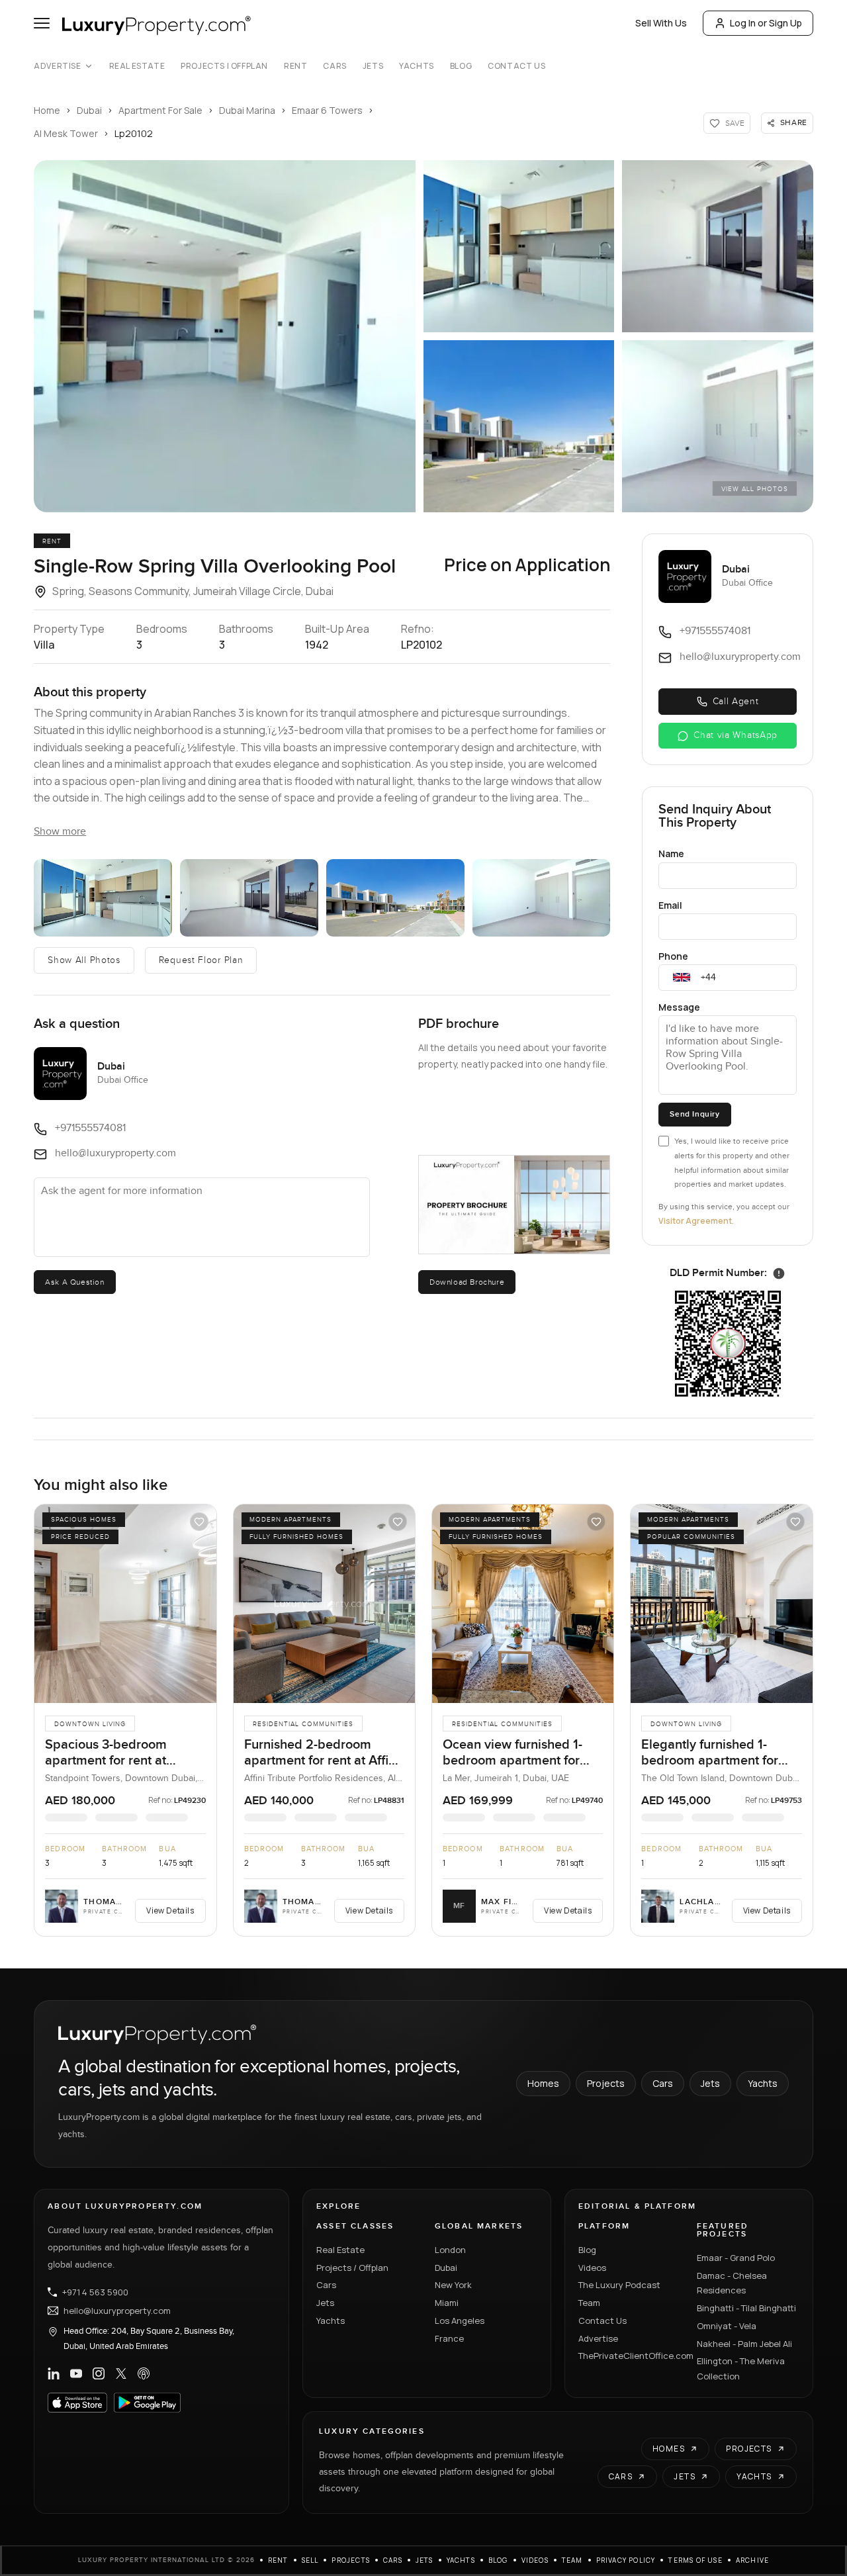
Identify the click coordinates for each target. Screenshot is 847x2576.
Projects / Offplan (352, 2268)
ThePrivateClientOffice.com (630, 2356)
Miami (447, 2303)
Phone (673, 956)
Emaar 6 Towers (327, 110)
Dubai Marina (247, 110)
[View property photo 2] (103, 898)
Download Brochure (467, 1282)
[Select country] (682, 978)
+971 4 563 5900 (95, 2292)
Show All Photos (84, 960)
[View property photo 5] (542, 898)
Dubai (89, 110)
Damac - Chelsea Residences (732, 2283)
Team (589, 2303)
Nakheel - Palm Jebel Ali (744, 2344)
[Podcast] (144, 2373)
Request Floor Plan (201, 960)
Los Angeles (460, 2321)
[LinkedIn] (54, 2373)
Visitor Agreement (695, 1221)
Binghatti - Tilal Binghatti (746, 2308)
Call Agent (736, 702)
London (450, 2250)
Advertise (57, 66)
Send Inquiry (694, 1114)
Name (671, 853)
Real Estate (137, 66)
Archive (752, 2560)
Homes (543, 2083)
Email (670, 905)
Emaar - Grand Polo (736, 2258)
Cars (334, 66)
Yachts (417, 66)
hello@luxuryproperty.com (117, 2311)
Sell (310, 2560)
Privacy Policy (626, 2560)
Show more (60, 832)
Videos (592, 2268)
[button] (225, 336)
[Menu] (42, 23)
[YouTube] (76, 2373)
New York (453, 2285)
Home (47, 110)
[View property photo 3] (249, 898)
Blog (461, 66)
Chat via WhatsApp (736, 735)
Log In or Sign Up (766, 23)
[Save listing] (199, 1522)
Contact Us (516, 66)
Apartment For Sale (160, 110)
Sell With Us (661, 23)
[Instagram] (99, 2373)
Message (679, 1007)
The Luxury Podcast (619, 2285)
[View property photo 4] (395, 898)
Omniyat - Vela (727, 2326)
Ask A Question (74, 1282)
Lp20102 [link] (134, 133)
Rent (295, 66)
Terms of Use (695, 2560)
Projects (606, 2083)
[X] (121, 2373)
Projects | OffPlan (224, 66)
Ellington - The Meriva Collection (741, 2369)
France (449, 2338)
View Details (170, 1910)
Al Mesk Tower (66, 133)
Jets (373, 66)
